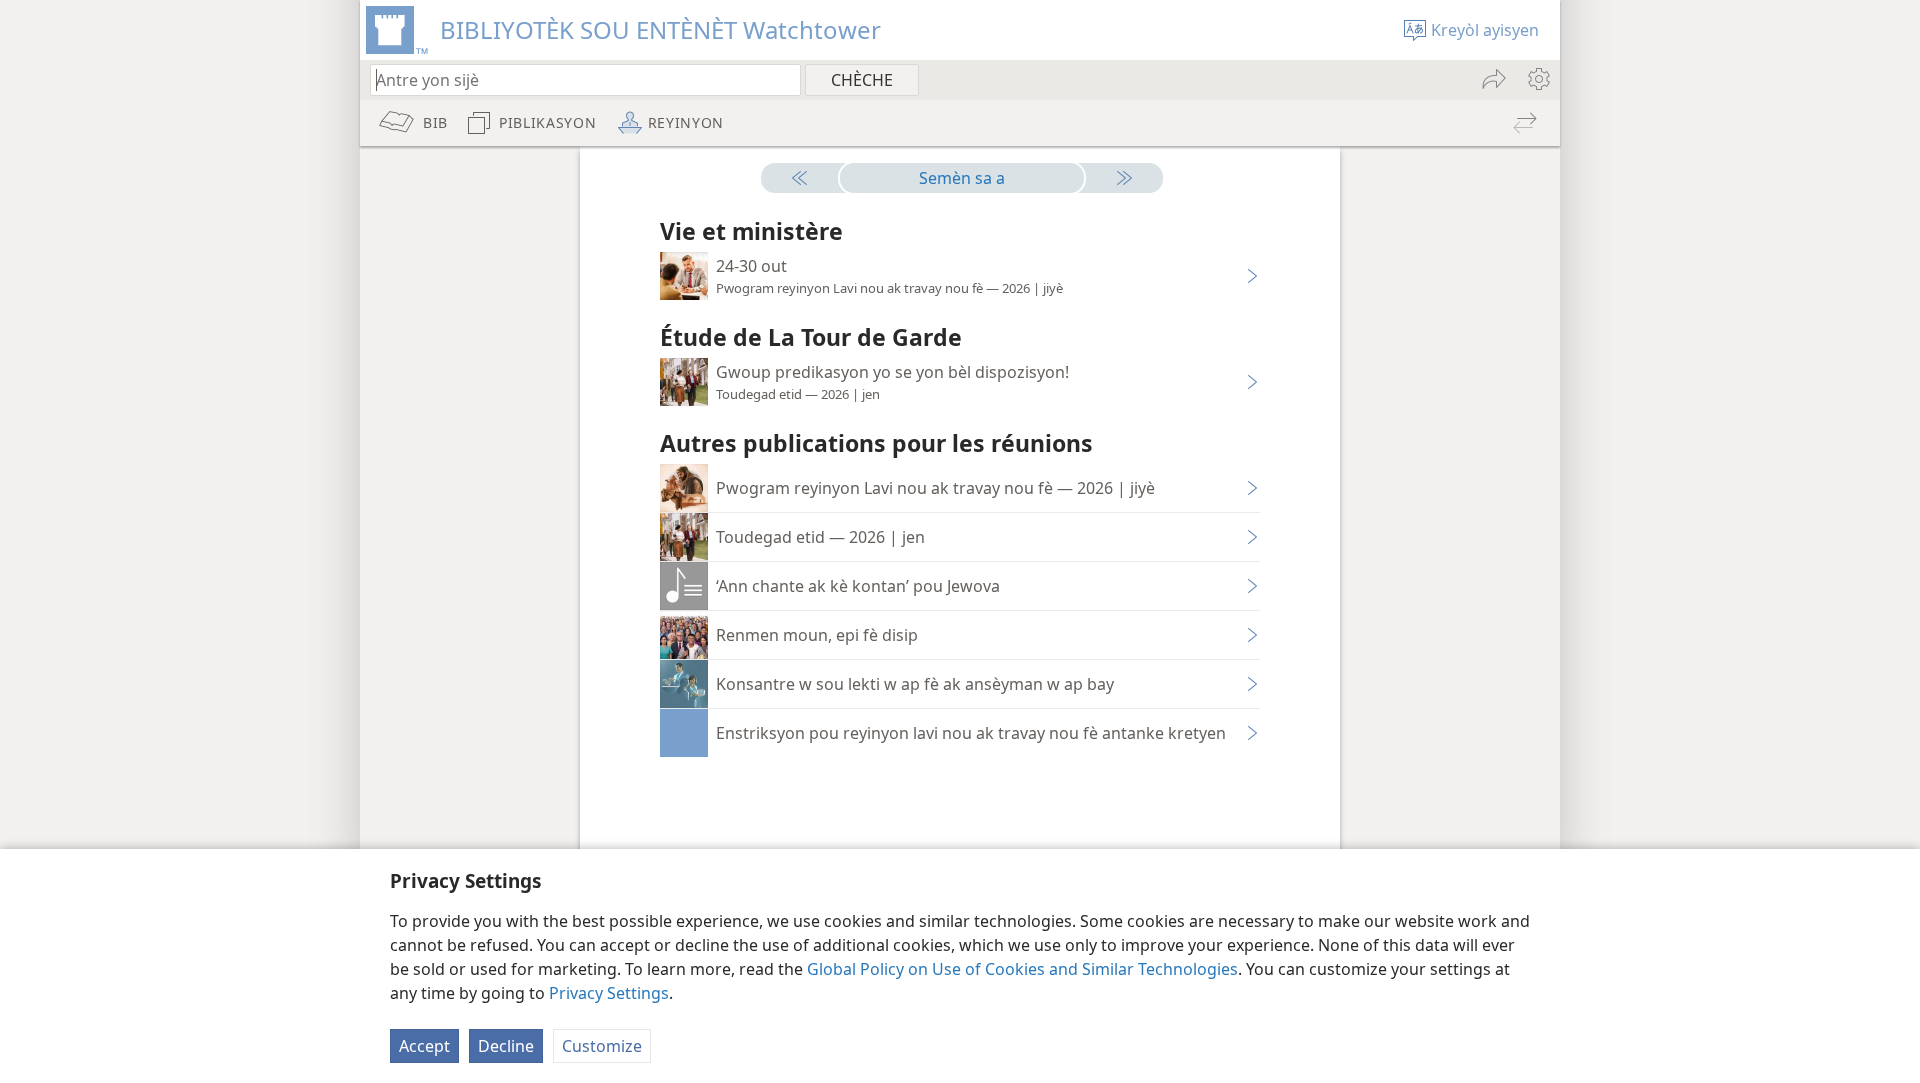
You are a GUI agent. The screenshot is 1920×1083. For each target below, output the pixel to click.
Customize (602, 1046)
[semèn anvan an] (808, 178)
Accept (424, 1046)
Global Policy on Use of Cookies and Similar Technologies (1022, 969)
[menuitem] (1537, 79)
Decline (506, 1046)
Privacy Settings (609, 993)
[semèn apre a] (1116, 178)
